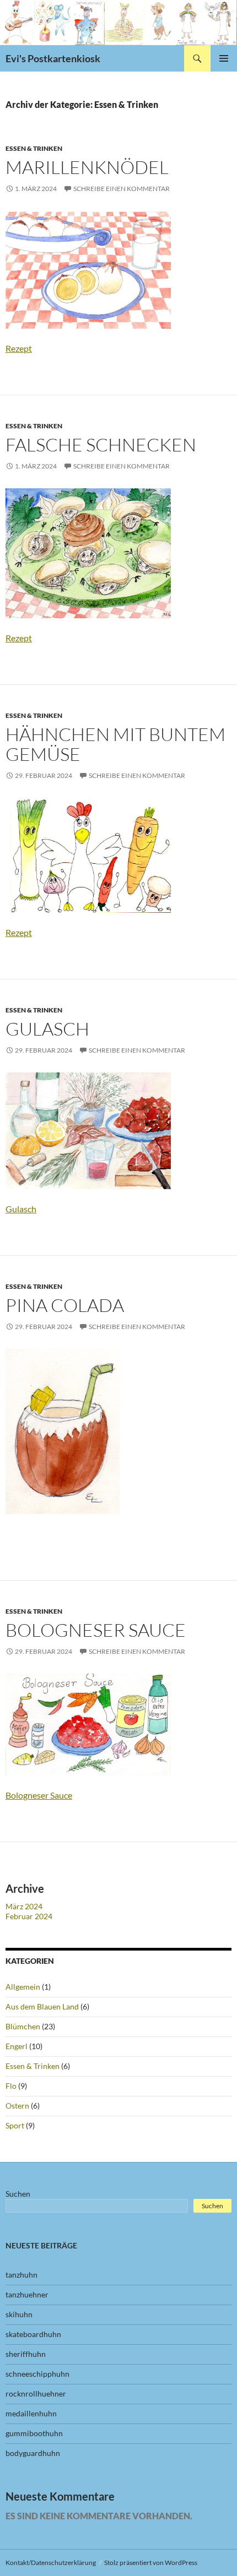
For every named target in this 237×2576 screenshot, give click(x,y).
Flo (11, 2086)
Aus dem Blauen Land (42, 2006)
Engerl (17, 2046)
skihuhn (19, 2314)
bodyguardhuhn (33, 2453)
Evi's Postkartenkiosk (53, 58)
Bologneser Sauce (39, 1795)
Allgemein (23, 1987)
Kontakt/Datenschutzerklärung (51, 2563)
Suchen (18, 2194)
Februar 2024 (29, 1916)
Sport (15, 2125)
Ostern (17, 2106)
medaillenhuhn (31, 2413)
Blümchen (23, 2026)
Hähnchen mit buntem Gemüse (115, 744)
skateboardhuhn (33, 2334)
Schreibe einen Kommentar (122, 189)
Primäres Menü (224, 58)
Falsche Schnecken (101, 445)
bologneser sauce (96, 1630)
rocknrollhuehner (36, 2393)
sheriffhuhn (26, 2354)
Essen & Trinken (34, 148)
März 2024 (24, 1906)
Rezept (19, 348)
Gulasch (47, 1029)
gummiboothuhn (34, 2433)
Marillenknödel (87, 167)
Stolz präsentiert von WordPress (151, 2563)
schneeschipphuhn (37, 2374)
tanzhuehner (27, 2294)
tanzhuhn (21, 2275)
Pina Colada (65, 1305)
